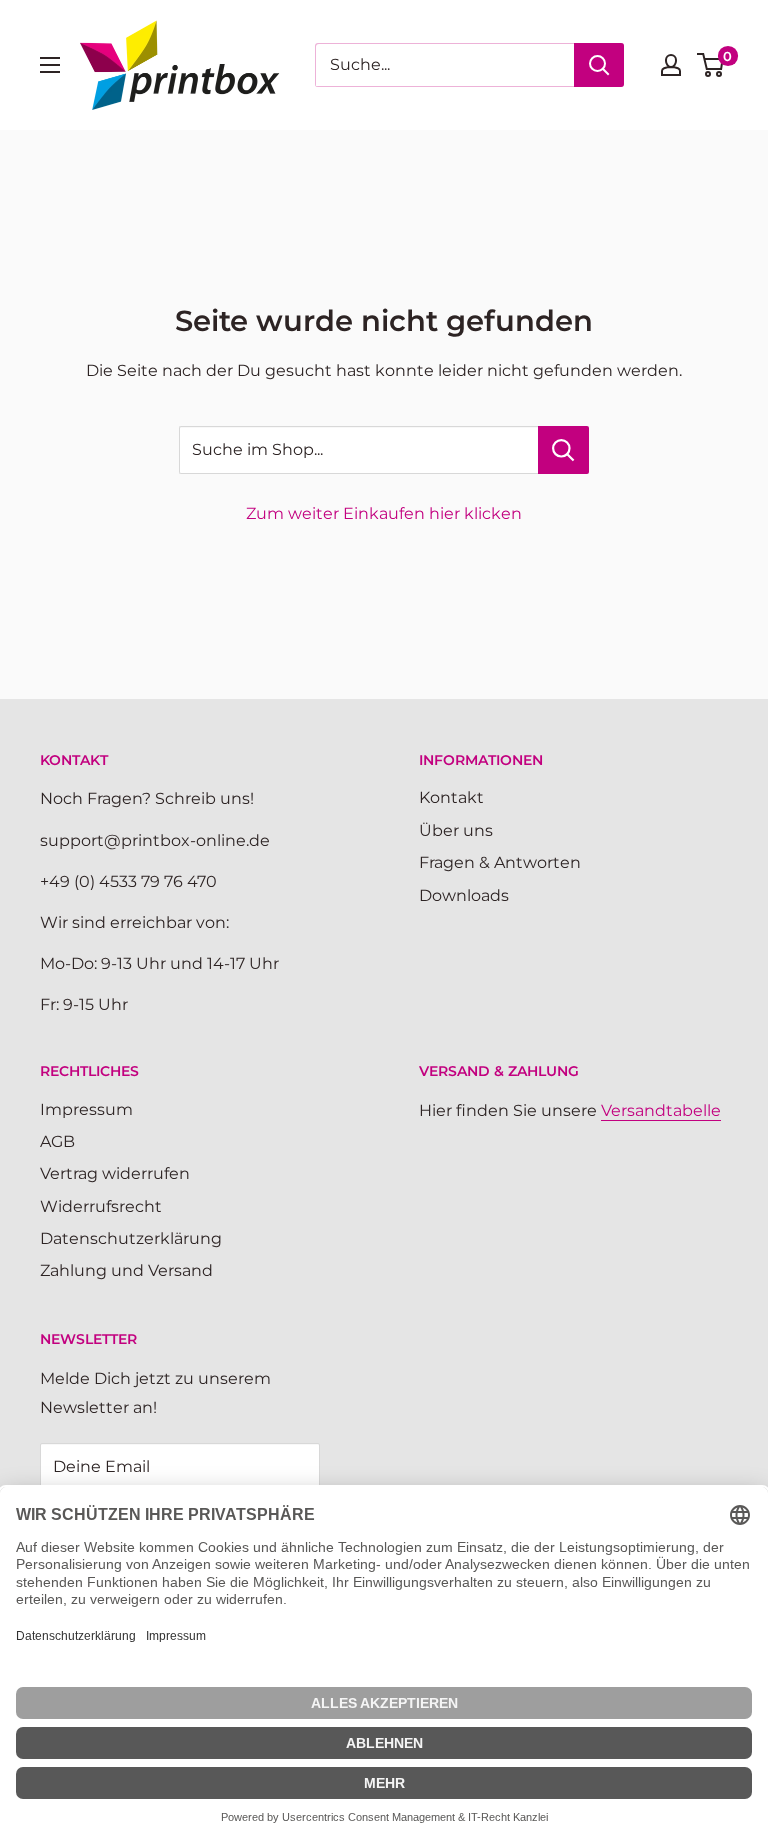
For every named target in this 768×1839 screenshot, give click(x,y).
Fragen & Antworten (500, 862)
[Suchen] (599, 65)
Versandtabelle (661, 1110)
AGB (57, 1141)
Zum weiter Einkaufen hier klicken (384, 513)
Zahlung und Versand (126, 1270)
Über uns (456, 830)
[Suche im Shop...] (563, 450)
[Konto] (671, 65)
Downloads (464, 895)
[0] (711, 65)
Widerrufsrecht (101, 1206)
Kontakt (451, 797)
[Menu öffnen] (50, 65)
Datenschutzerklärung (131, 1238)
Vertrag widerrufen (115, 1173)
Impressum (86, 1109)
